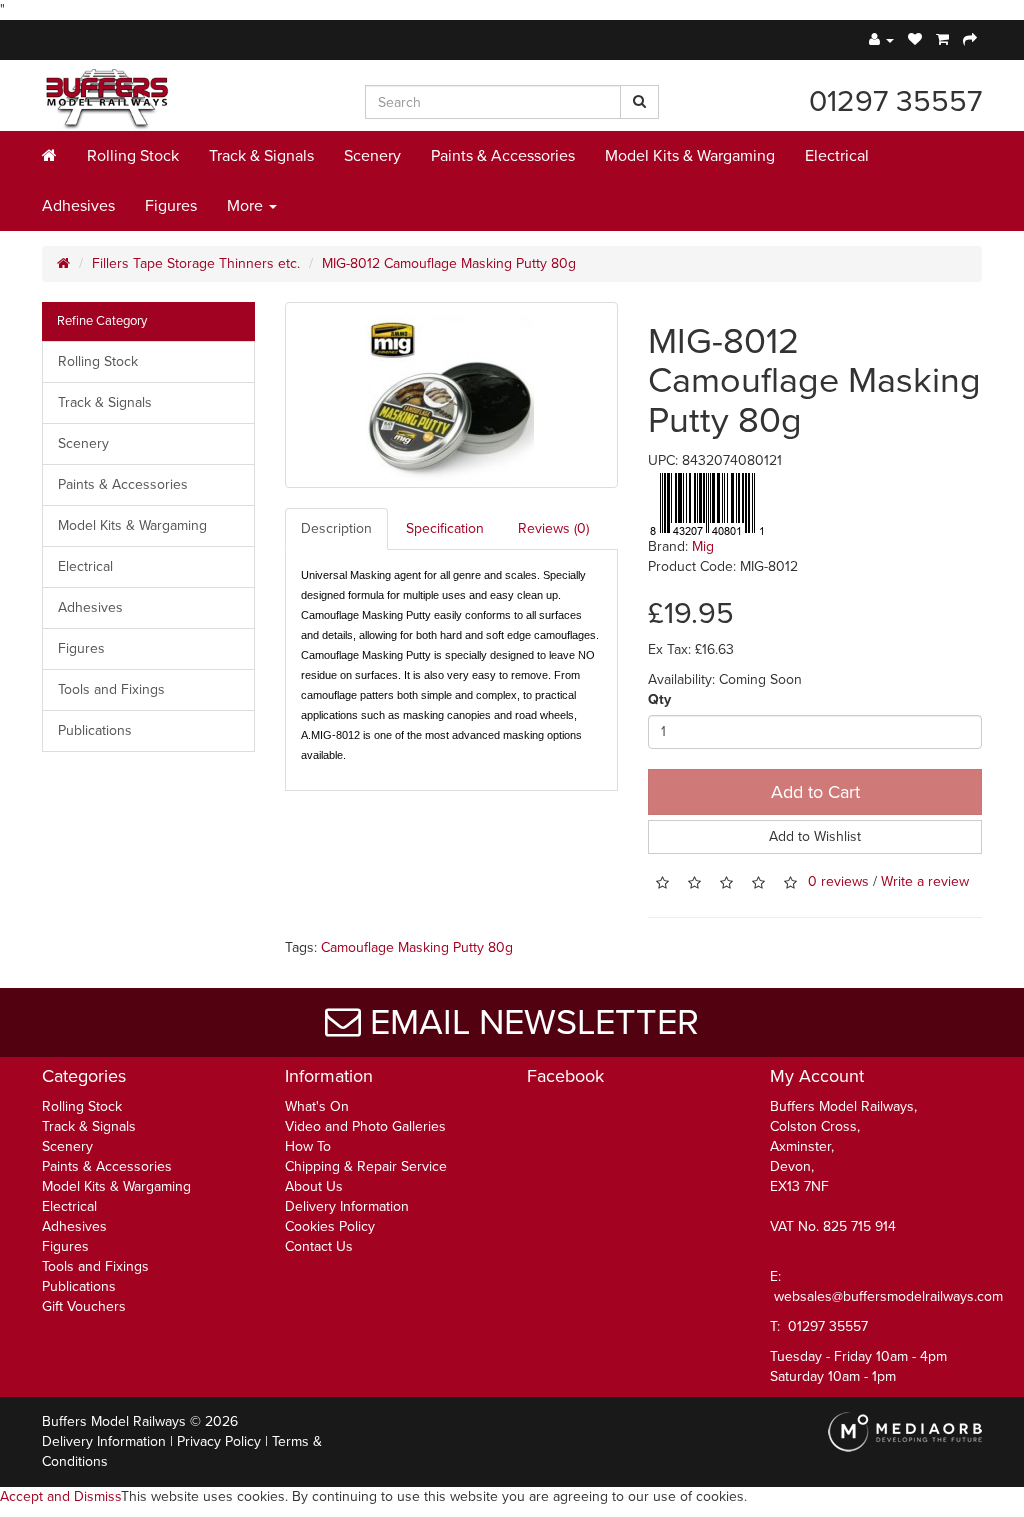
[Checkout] (970, 39)
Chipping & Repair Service (366, 1166)
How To (308, 1146)
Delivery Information (347, 1206)
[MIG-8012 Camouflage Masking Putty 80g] (452, 395)
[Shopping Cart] (942, 39)
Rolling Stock (133, 156)
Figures (171, 206)
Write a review (925, 881)
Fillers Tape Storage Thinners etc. (196, 263)
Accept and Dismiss (60, 1496)
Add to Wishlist (815, 836)
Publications (95, 730)
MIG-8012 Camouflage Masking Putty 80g (449, 263)
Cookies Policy (330, 1226)
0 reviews (838, 881)
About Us (314, 1186)
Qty (659, 699)
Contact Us (319, 1246)
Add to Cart (815, 792)
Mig (703, 546)
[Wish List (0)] (915, 39)
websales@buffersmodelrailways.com (888, 1296)
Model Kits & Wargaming (690, 156)
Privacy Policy (219, 1441)
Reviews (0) (553, 528)
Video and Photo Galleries (365, 1126)
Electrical (837, 156)
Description (336, 528)
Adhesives (78, 206)
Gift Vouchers (84, 1306)
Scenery (372, 156)
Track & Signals (261, 156)
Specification (445, 528)
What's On (317, 1106)
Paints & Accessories (503, 156)
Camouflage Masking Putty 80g (417, 947)
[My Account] (881, 39)
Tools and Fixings (111, 689)
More (247, 206)
